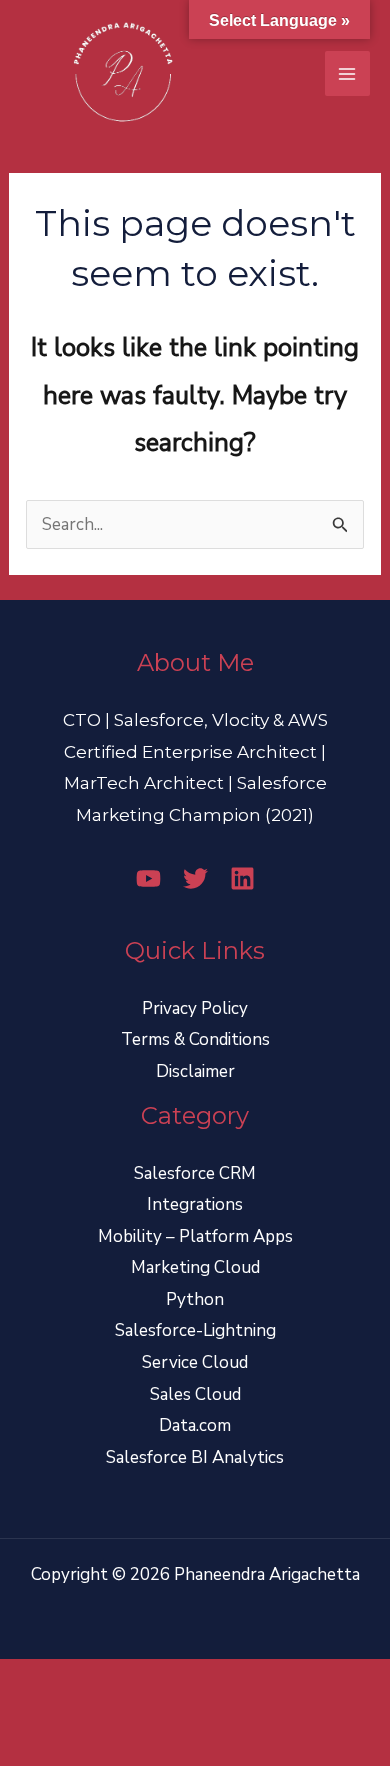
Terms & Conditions (195, 1039)
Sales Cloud (195, 1394)
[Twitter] (195, 878)
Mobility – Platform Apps (195, 1236)
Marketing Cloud (195, 1267)
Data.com (195, 1425)
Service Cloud (195, 1362)
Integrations (195, 1204)
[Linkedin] (242, 878)
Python (195, 1299)
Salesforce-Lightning (195, 1330)
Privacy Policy (195, 1008)
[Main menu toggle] (348, 74)
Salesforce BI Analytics (195, 1457)
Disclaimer (195, 1071)
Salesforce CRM (195, 1173)
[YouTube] (148, 878)
